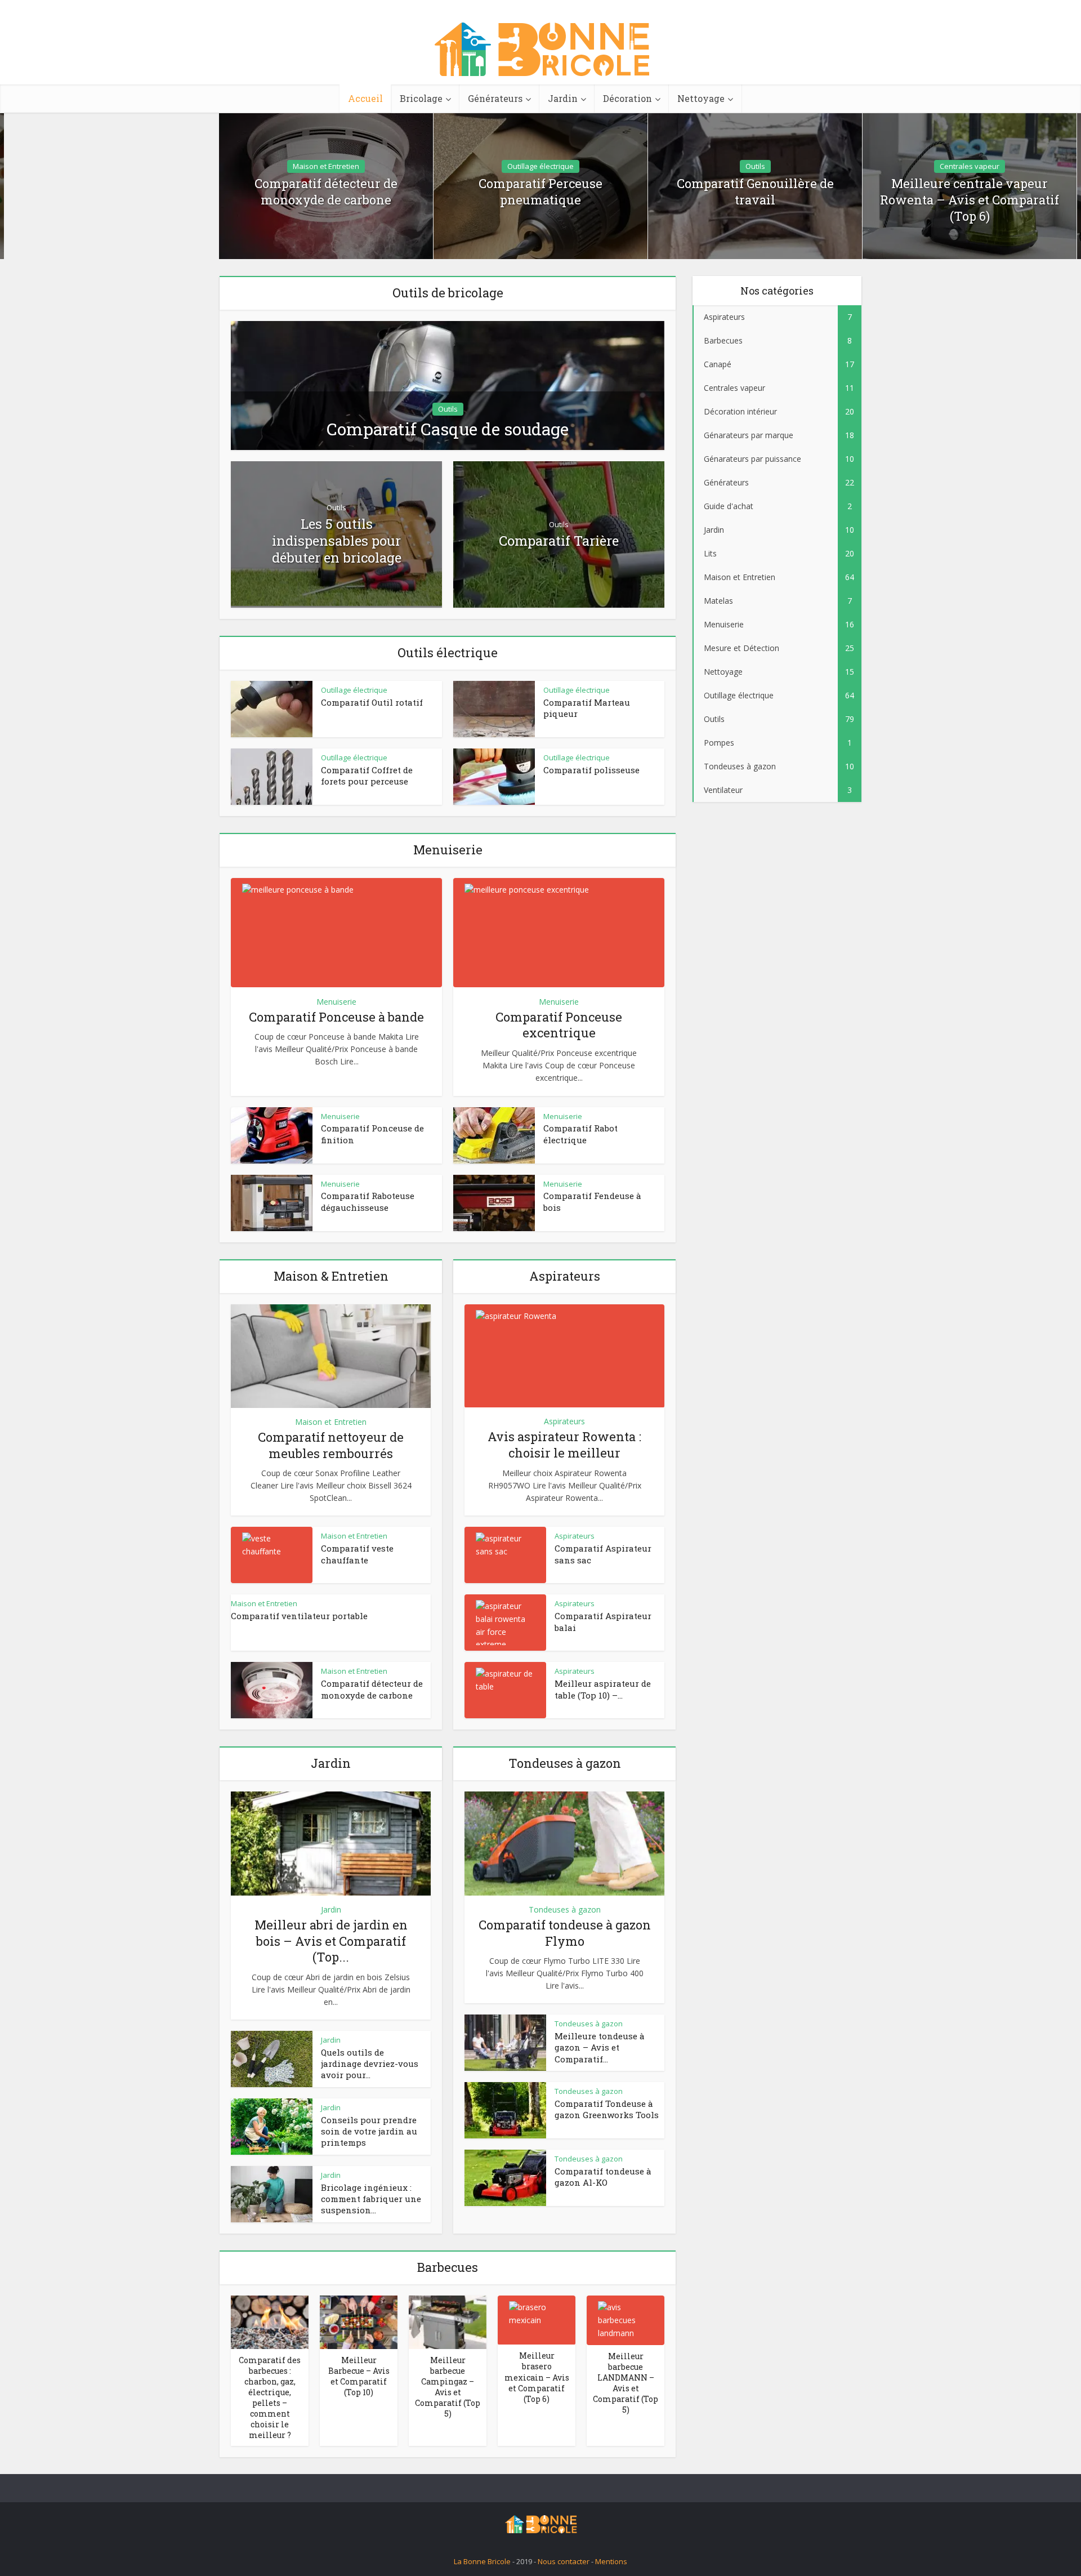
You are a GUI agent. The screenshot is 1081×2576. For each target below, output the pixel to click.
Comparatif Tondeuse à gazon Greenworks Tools (607, 2109)
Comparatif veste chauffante (357, 1554)
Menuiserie (336, 1002)
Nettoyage (701, 98)
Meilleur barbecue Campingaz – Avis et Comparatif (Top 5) (448, 2387)
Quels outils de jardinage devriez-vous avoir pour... (370, 2064)
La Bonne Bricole (482, 2561)
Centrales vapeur (970, 166)
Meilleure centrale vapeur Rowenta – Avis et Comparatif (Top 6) (970, 200)
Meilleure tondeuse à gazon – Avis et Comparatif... (600, 2047)
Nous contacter (564, 2561)
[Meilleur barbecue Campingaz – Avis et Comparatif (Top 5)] (448, 2321)
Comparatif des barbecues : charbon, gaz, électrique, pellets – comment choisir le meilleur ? (270, 2397)
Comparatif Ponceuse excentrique (559, 1025)
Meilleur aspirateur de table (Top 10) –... (603, 1689)
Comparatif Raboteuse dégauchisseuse (368, 1201)
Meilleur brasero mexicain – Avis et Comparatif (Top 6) (537, 2377)
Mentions (611, 2561)
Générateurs (495, 98)
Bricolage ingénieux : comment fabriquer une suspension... (371, 2199)
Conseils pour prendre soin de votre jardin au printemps (369, 2131)
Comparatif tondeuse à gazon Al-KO (603, 2177)
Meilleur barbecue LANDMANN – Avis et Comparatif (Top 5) (626, 2383)
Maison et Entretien (326, 166)
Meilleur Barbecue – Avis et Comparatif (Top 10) (359, 2376)
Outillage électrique (540, 166)
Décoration (627, 98)
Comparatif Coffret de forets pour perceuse (367, 776)
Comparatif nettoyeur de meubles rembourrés (331, 1445)
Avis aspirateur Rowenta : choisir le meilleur (564, 1445)
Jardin (563, 98)
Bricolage (421, 98)
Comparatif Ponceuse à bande (336, 1017)
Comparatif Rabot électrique (580, 1134)
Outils (755, 166)
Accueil (365, 98)
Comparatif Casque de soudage (448, 429)
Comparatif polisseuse (591, 770)
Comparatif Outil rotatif (372, 702)
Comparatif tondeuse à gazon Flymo (565, 1933)
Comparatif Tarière (559, 541)
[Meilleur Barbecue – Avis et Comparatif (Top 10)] (359, 2321)
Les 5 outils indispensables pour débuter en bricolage (337, 541)
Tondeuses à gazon (565, 1909)
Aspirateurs (564, 1421)
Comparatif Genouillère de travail (755, 192)
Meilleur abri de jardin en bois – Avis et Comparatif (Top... (331, 1941)
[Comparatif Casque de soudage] (448, 384)
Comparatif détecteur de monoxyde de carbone (326, 192)
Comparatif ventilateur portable (299, 1616)
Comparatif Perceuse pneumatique (540, 192)
